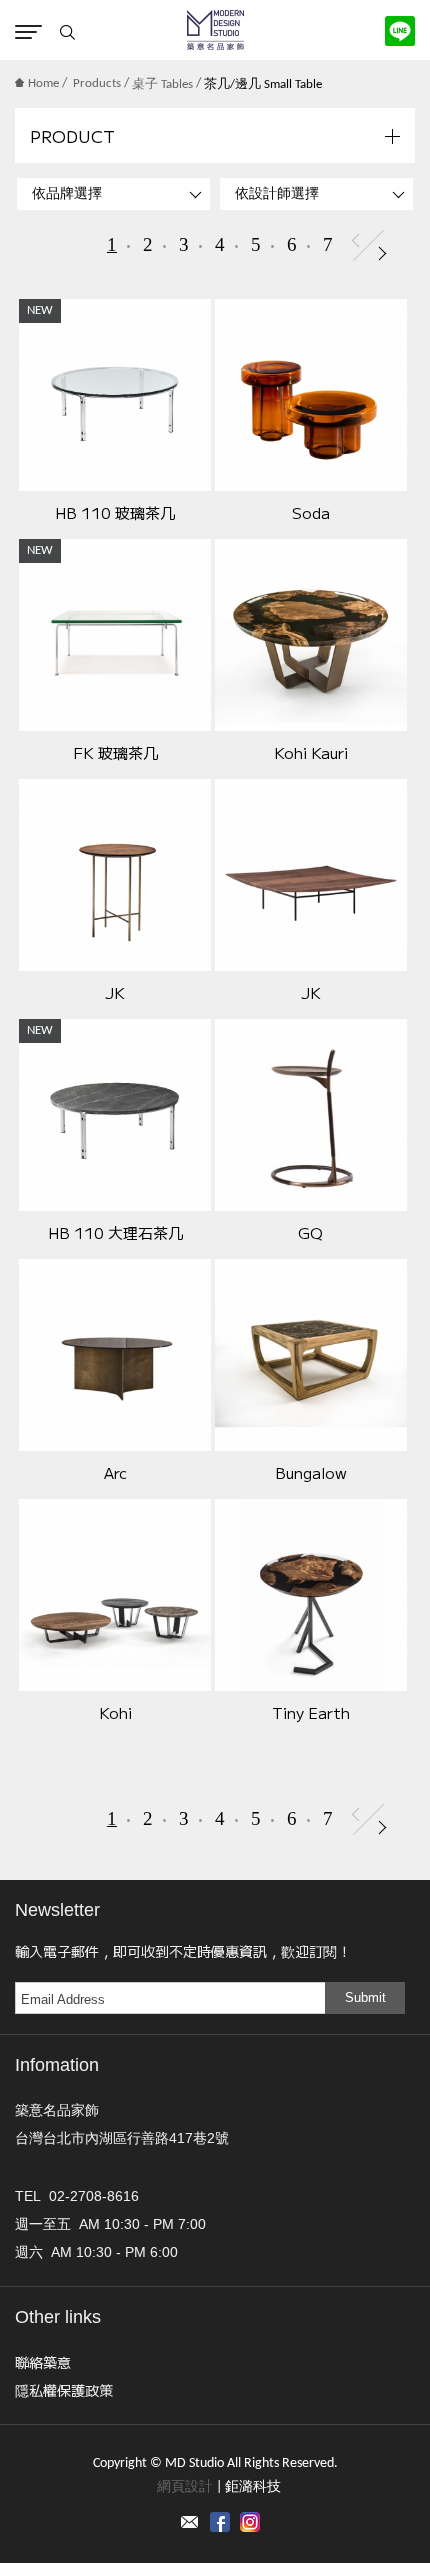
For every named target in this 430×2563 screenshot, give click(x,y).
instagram (250, 2522)
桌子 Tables (162, 84)
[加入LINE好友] (400, 31)
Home (43, 83)
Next (382, 253)
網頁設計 (185, 2487)
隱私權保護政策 (64, 2390)
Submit (365, 1997)
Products (97, 83)
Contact (190, 2522)
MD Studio (215, 30)
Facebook (220, 2522)
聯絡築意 (43, 2362)
